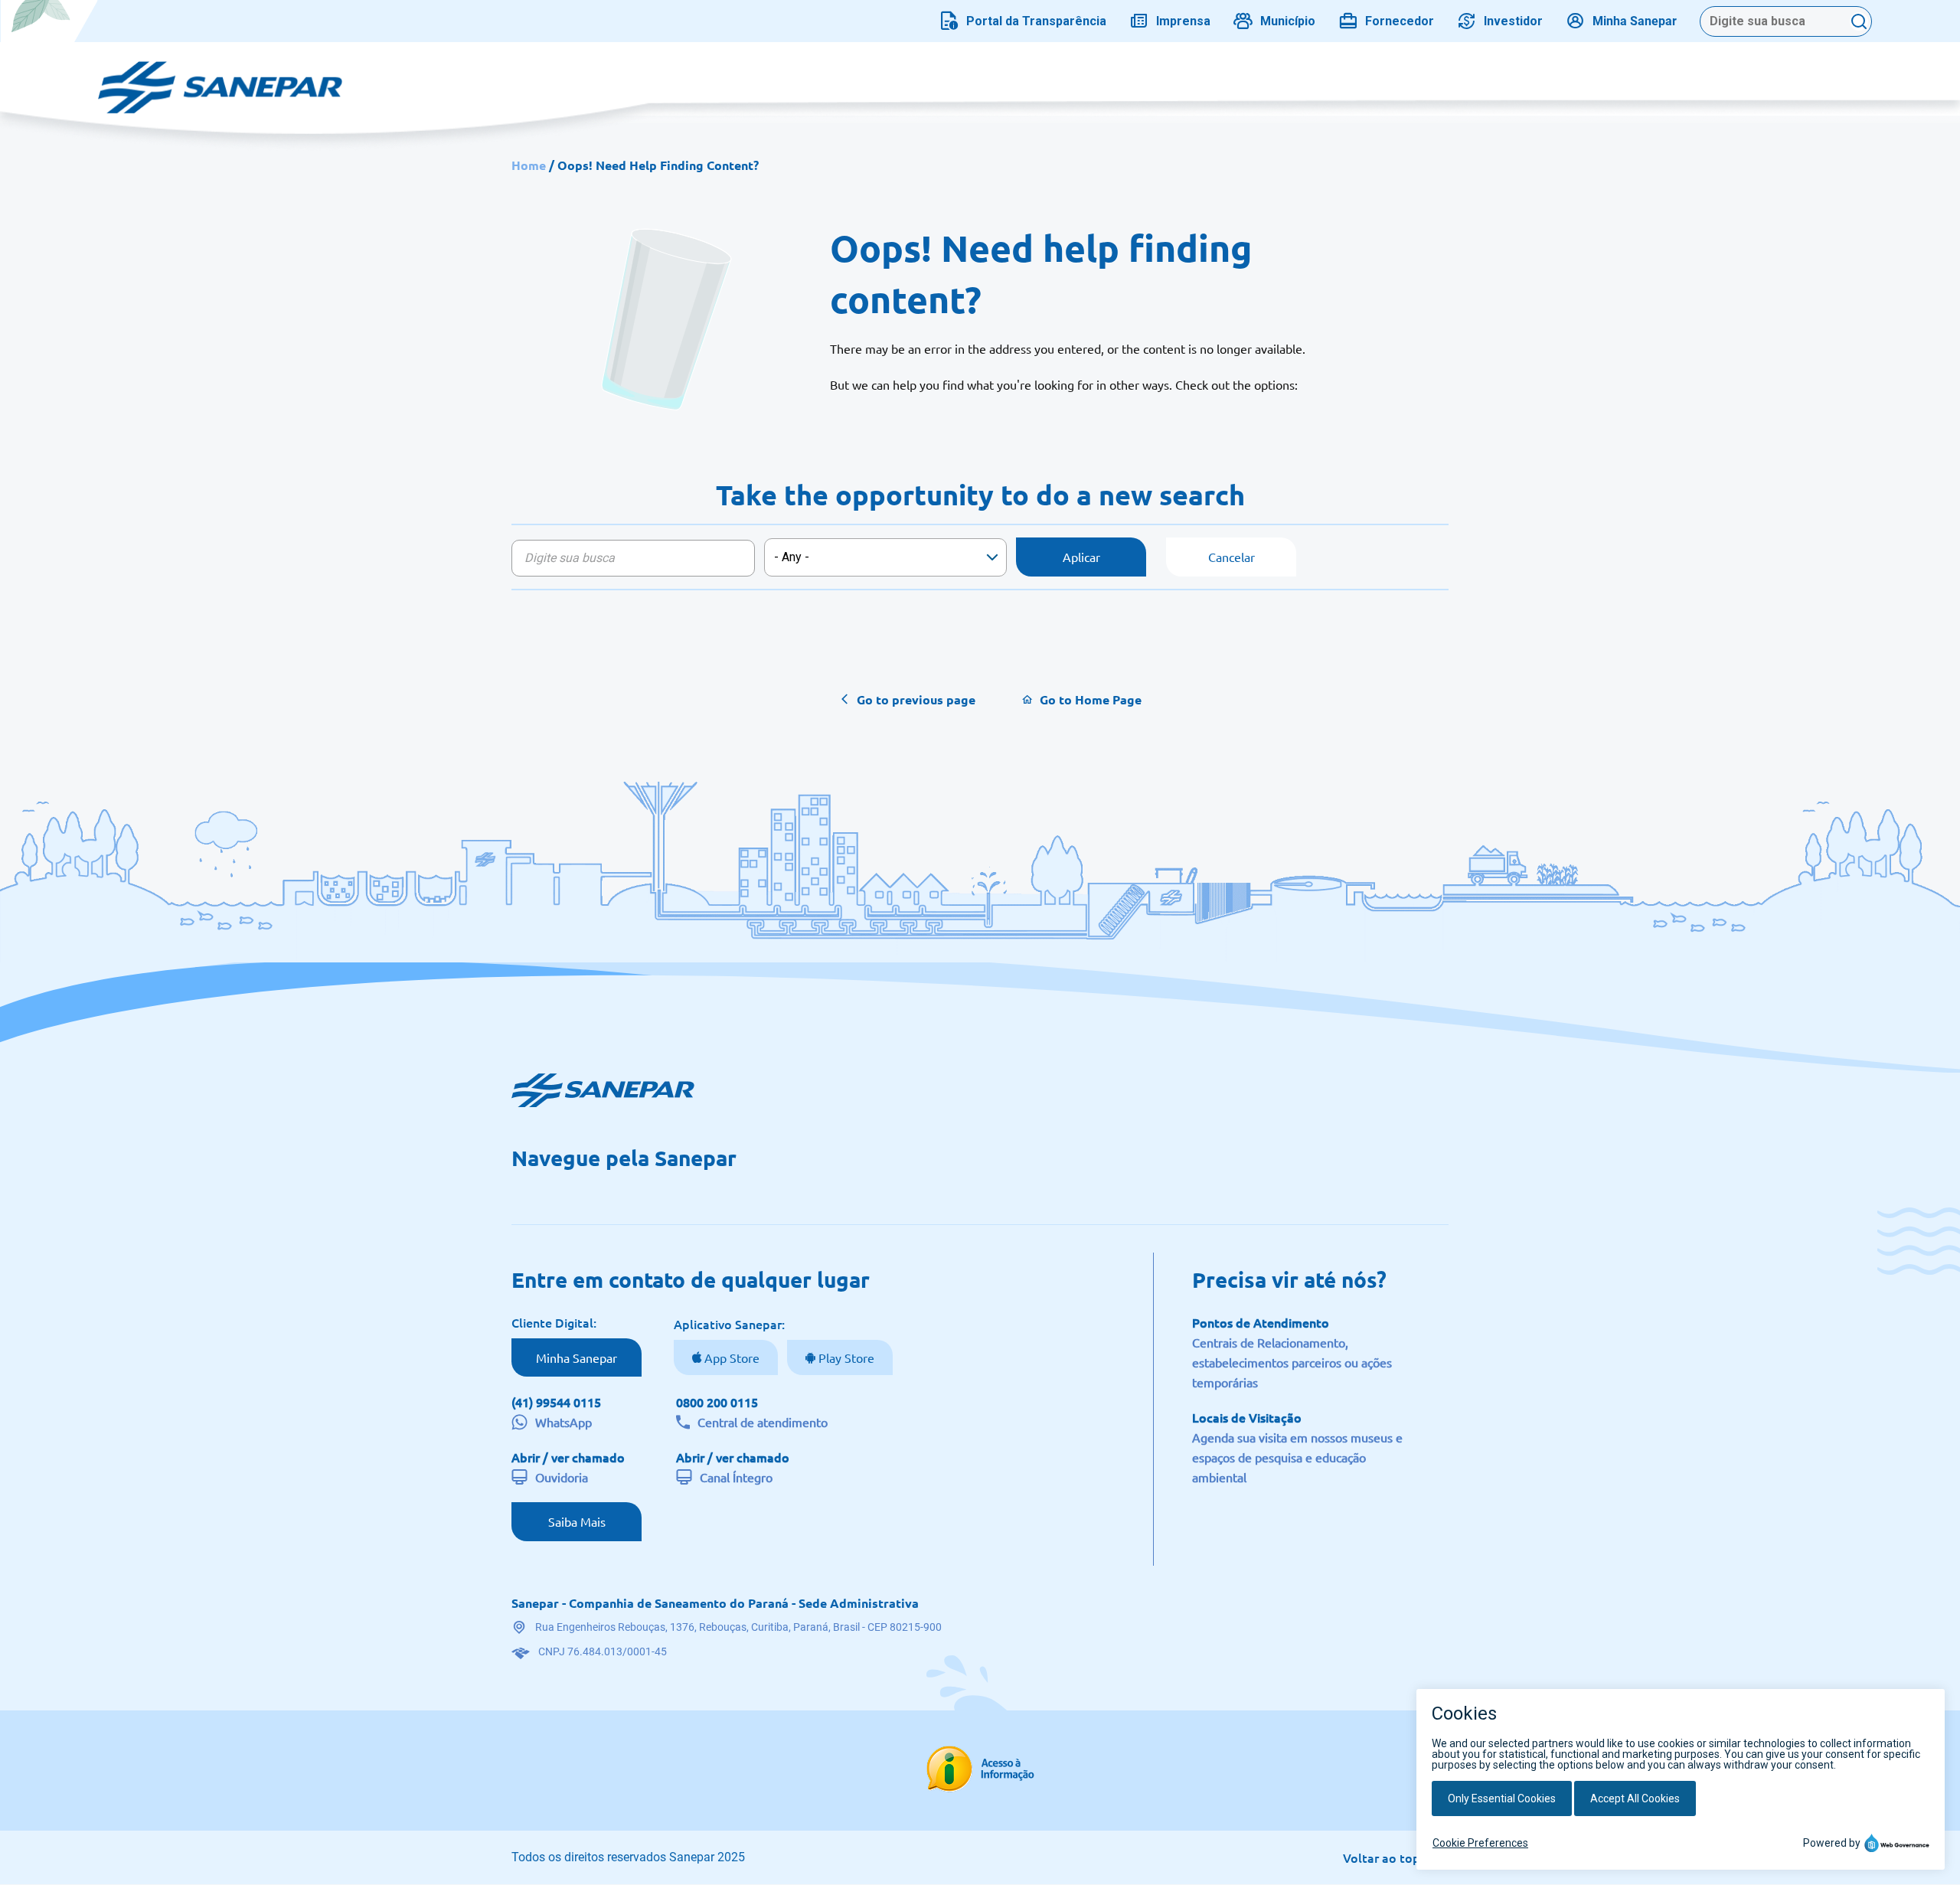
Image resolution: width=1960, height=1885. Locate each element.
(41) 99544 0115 (556, 1402)
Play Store (845, 1357)
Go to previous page (916, 699)
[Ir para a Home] (220, 80)
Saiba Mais (577, 1521)
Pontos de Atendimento (1261, 1322)
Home (529, 165)
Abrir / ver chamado (568, 1457)
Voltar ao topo (1385, 1857)
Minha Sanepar (577, 1357)
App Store (730, 1357)
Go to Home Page (1091, 699)
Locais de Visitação (1247, 1417)
